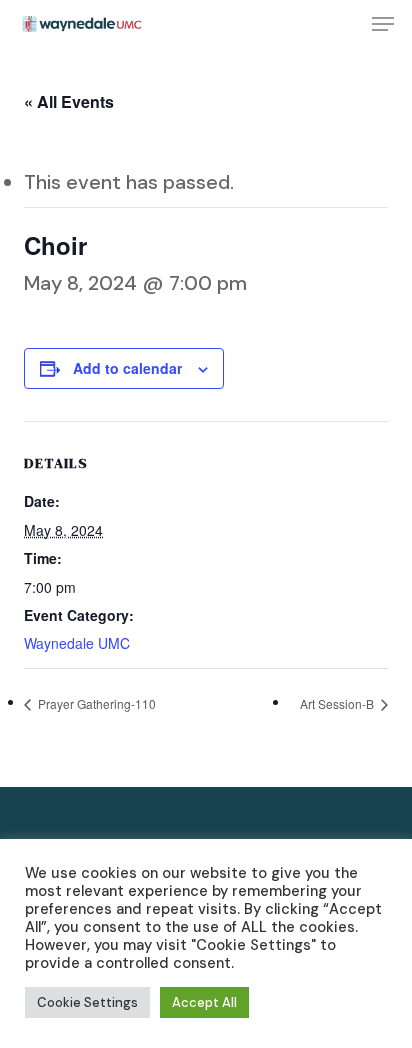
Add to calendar (127, 368)
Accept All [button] (204, 1002)
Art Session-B (338, 703)
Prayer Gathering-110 (95, 703)
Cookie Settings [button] (87, 1002)
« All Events (69, 101)
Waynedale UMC (77, 643)
